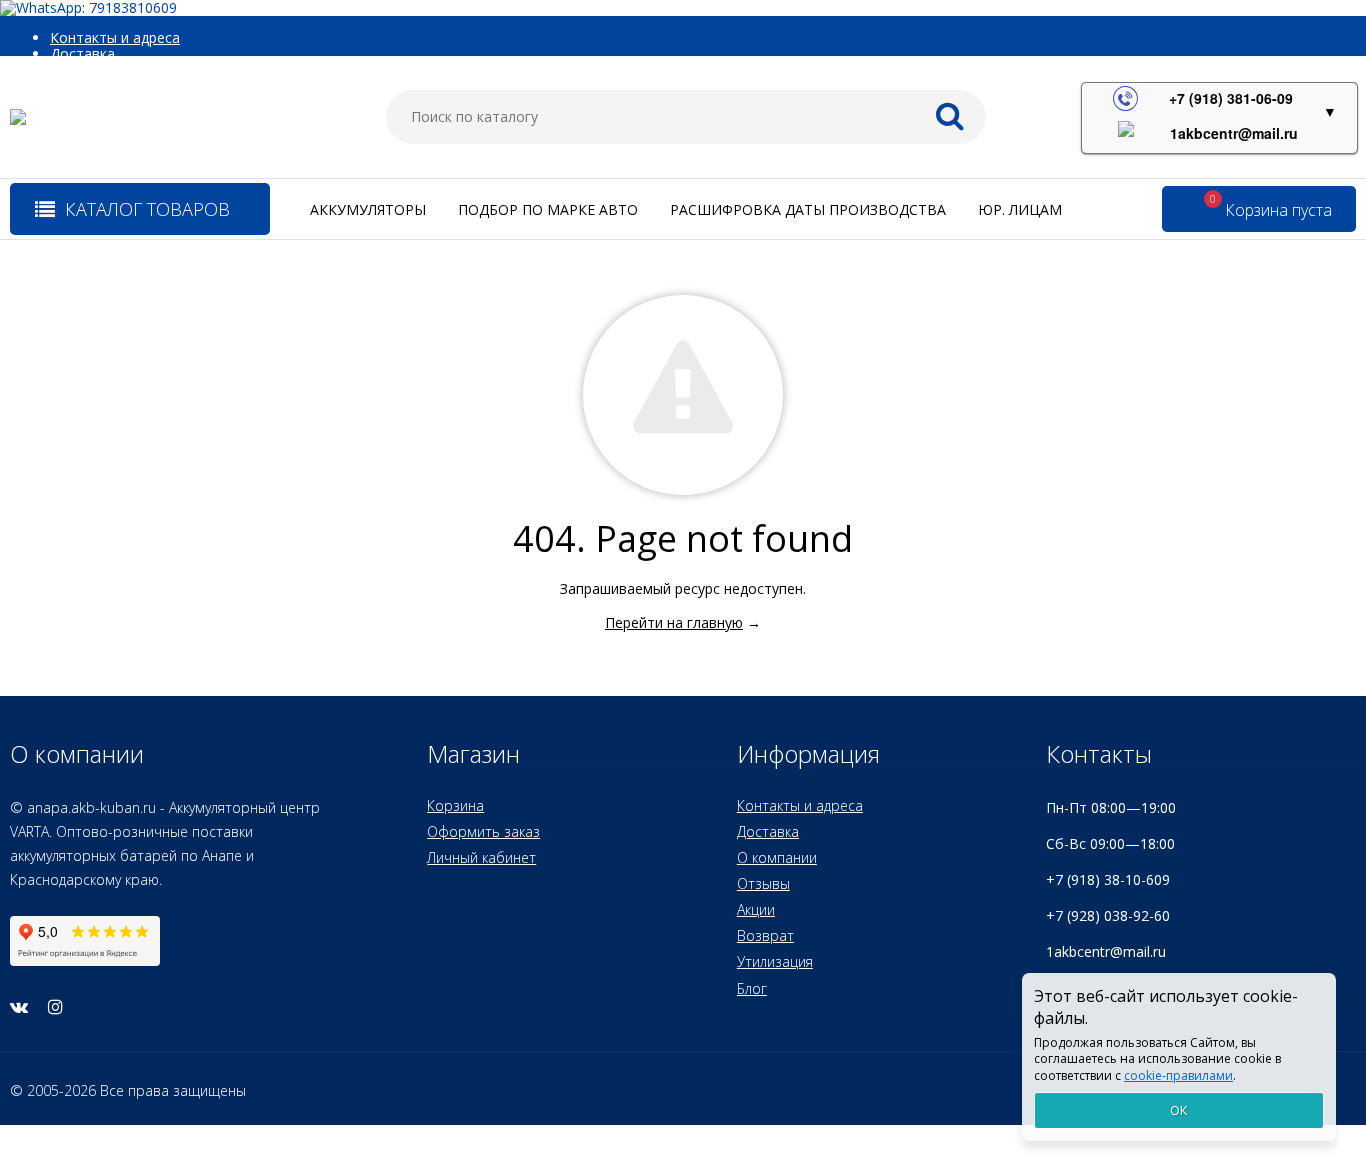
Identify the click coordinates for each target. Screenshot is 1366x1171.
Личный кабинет (481, 857)
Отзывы (763, 883)
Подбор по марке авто (548, 209)
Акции (756, 909)
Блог (752, 988)
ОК (1179, 1110)
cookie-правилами (1178, 1075)
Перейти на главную (674, 622)
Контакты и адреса (115, 37)
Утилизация (775, 961)
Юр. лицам (1020, 209)
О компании (777, 857)
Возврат (765, 935)
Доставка (82, 53)
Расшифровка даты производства (808, 209)
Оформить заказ (483, 831)
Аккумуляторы (368, 209)
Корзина (455, 805)
